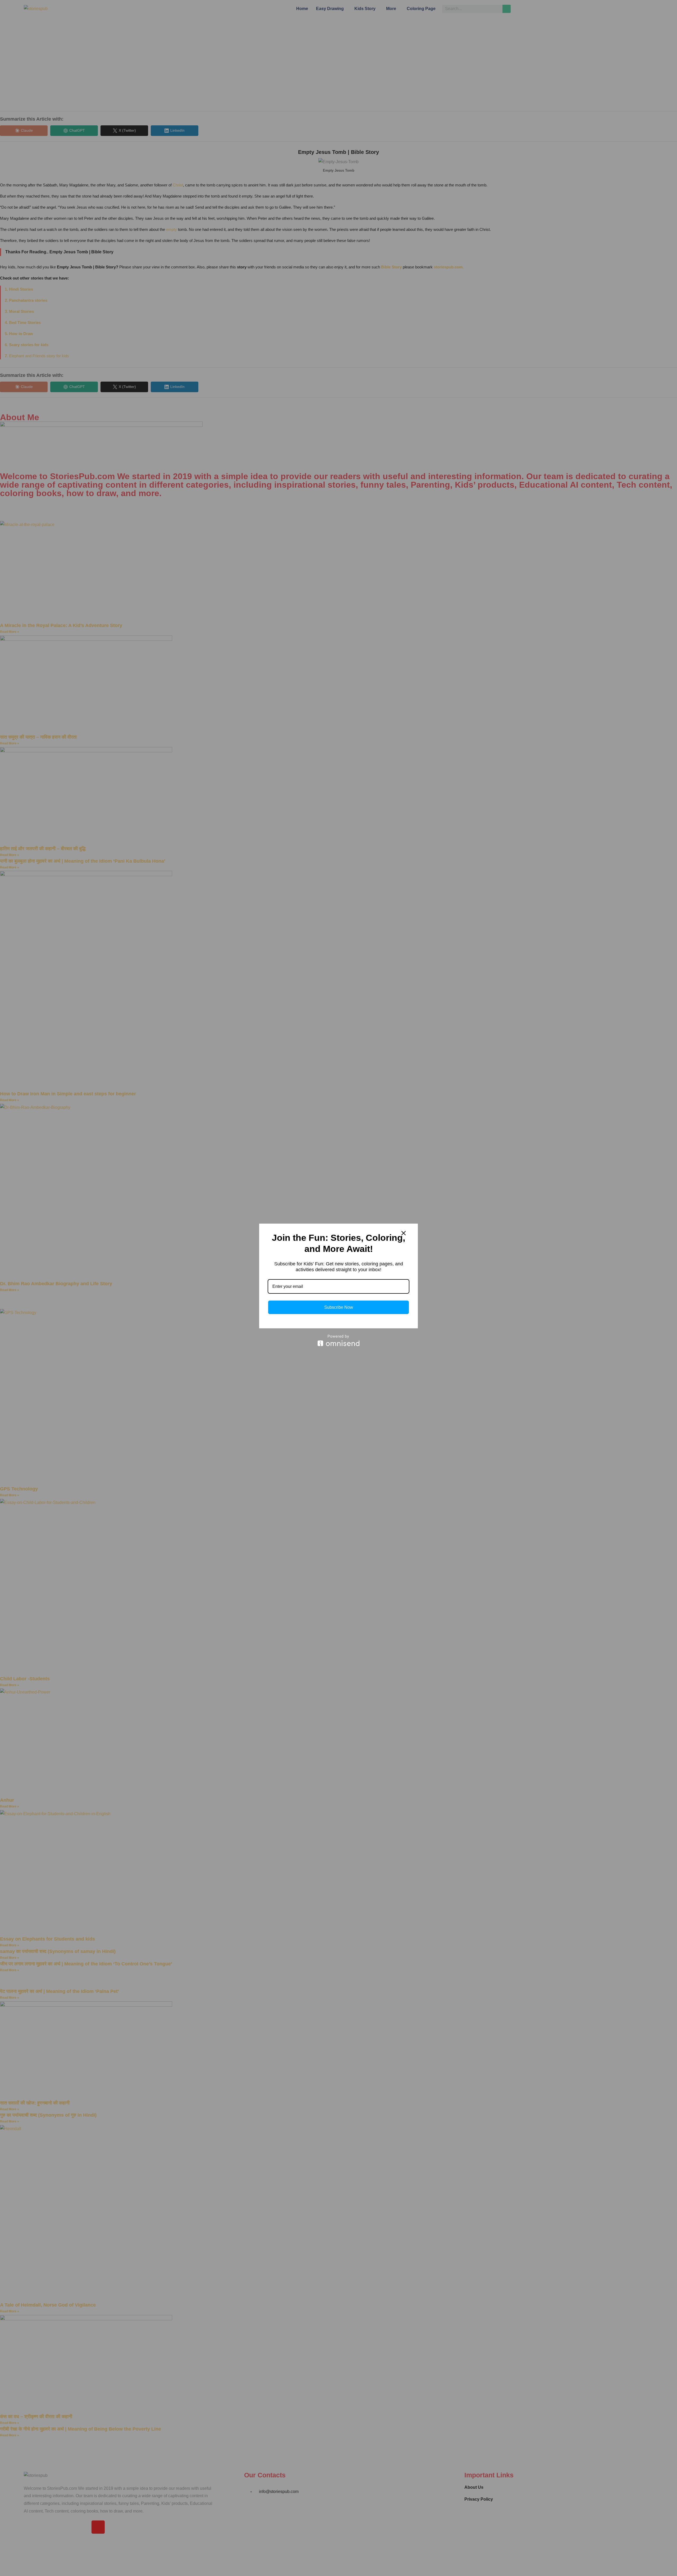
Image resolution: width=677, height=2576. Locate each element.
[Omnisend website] (338, 1340)
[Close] (404, 1233)
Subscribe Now (339, 1307)
